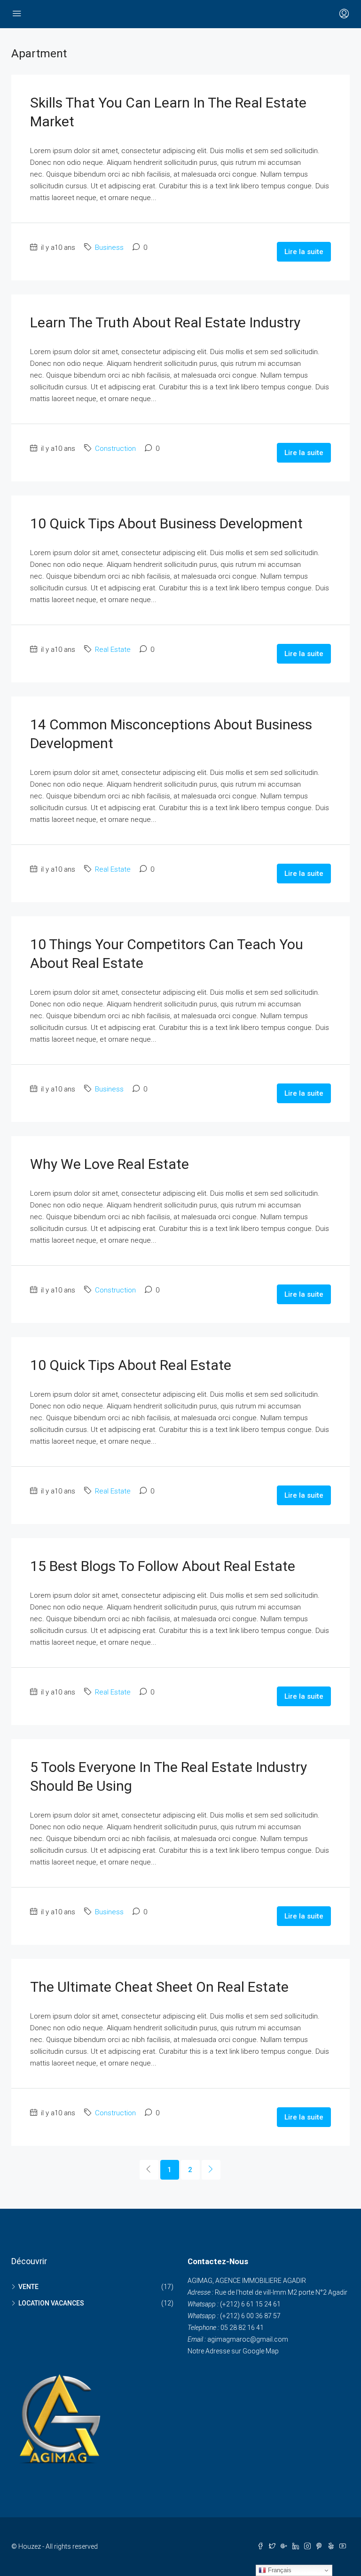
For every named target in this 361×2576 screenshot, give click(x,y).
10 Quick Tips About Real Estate (131, 1365)
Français (279, 2570)
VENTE (28, 2287)
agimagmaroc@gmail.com (248, 2339)
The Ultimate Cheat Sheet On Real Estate (159, 1987)
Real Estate (113, 650)
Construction (115, 449)
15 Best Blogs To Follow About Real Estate (163, 1566)
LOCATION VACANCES (51, 2303)
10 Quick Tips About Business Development (166, 523)
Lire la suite (304, 252)
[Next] (211, 2170)
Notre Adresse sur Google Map (233, 2351)
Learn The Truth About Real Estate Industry (165, 322)
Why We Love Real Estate (110, 1164)
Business (109, 248)
